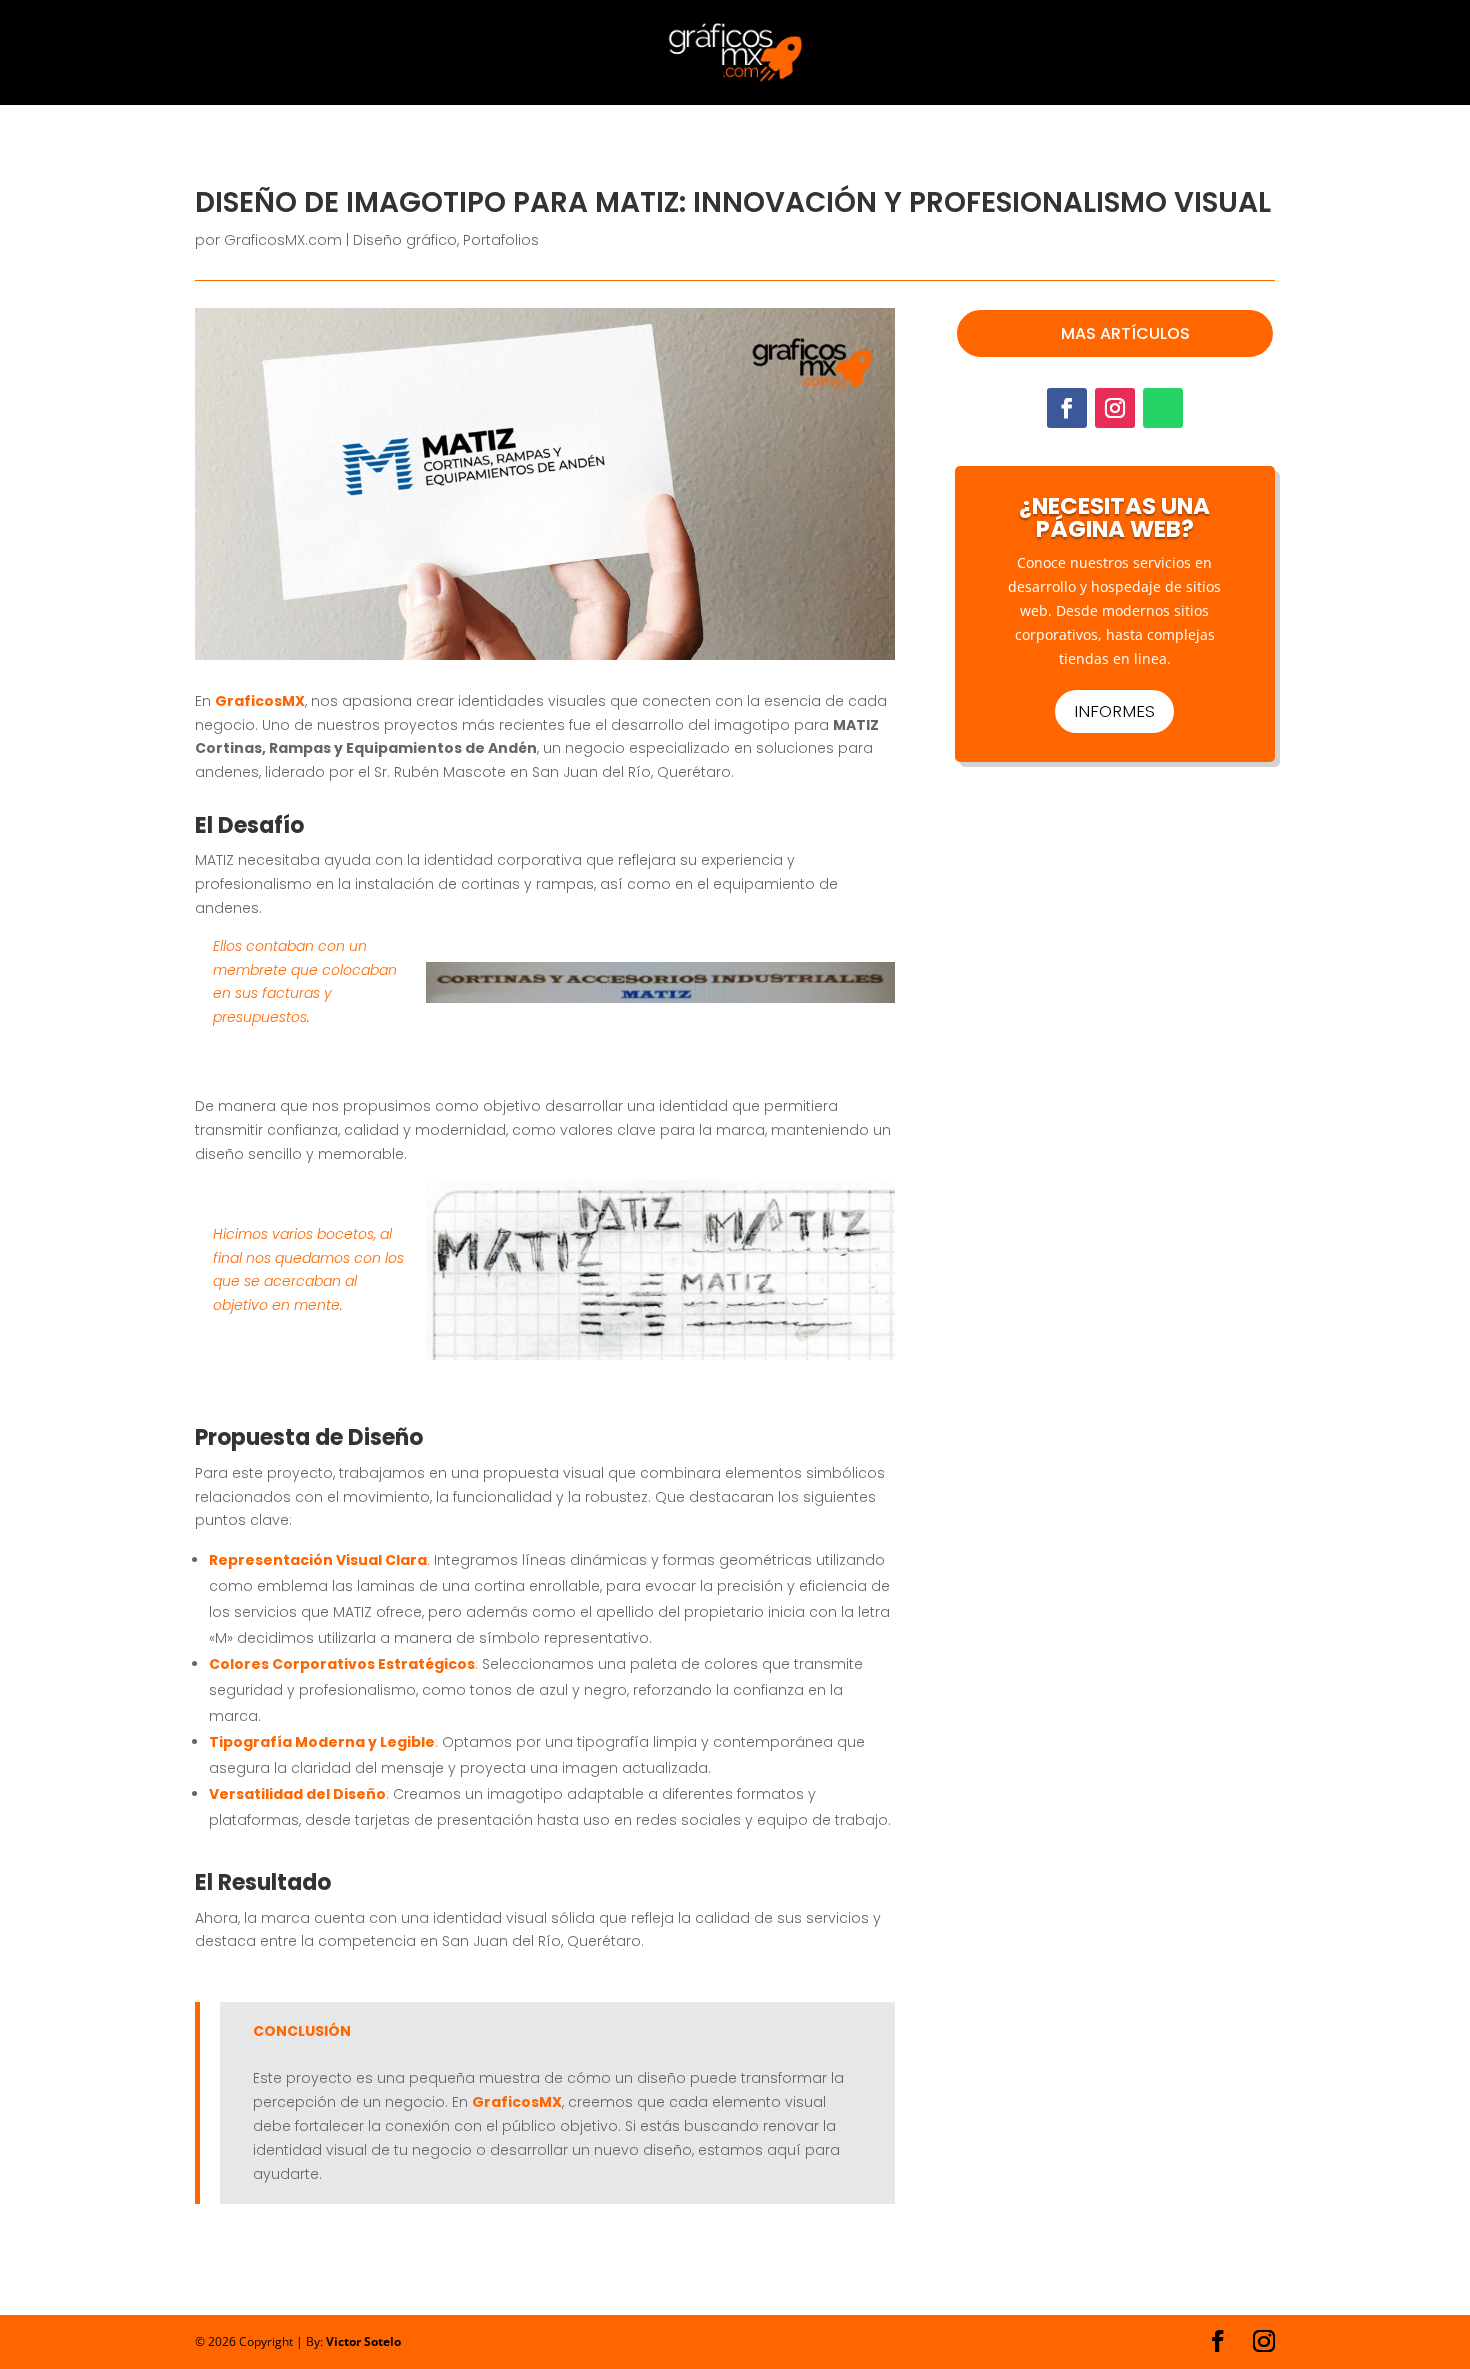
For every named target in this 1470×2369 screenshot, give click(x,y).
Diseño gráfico (405, 240)
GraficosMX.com (283, 240)
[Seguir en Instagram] (1115, 408)
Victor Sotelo (363, 2341)
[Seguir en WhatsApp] (1163, 408)
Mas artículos (1125, 333)
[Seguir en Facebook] (1067, 408)
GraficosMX (260, 701)
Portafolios (501, 240)
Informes (1114, 711)
